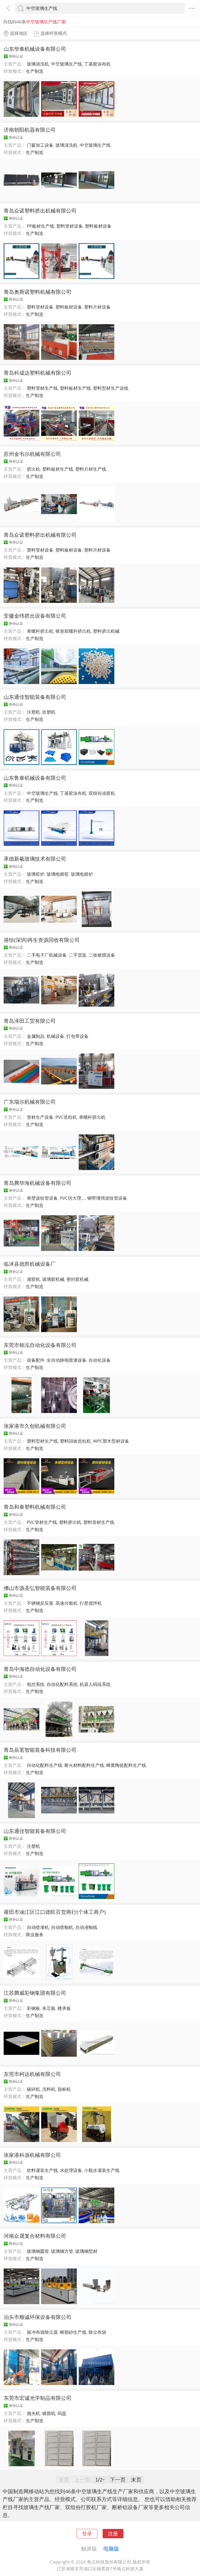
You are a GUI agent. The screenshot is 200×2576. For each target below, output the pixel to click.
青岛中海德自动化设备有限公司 (40, 1669)
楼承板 (64, 2008)
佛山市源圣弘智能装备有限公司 (40, 1588)
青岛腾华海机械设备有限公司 (37, 1183)
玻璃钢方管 (62, 2251)
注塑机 (33, 712)
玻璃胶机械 (53, 1279)
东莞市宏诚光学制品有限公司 (37, 2398)
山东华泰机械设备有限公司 (35, 49)
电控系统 (36, 1684)
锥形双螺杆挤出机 (73, 631)
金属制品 (36, 1036)
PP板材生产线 (40, 226)
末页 (136, 2479)
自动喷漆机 (38, 1927)
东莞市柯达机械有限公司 (32, 2074)
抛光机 (33, 2413)
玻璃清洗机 (38, 64)
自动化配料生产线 (45, 1765)
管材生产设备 (40, 1117)
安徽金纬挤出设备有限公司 (35, 616)
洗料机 (49, 2089)
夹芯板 (49, 2008)
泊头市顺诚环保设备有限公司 (37, 2317)
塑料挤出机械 (106, 631)
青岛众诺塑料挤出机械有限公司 (40, 210)
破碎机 (33, 2089)
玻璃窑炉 (36, 874)
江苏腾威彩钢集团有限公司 (35, 1993)
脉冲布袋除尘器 (42, 2332)
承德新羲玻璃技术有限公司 (35, 859)
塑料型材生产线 (42, 1441)
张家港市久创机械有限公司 (35, 1426)
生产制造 (35, 71)
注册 (113, 2533)
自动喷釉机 (62, 1927)
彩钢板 (33, 2008)
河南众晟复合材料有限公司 (35, 2236)
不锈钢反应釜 (40, 1603)
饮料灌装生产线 (42, 2170)
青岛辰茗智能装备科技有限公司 (40, 1750)
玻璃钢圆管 (38, 2251)
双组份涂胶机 (102, 793)
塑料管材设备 (70, 226)
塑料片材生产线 (91, 469)
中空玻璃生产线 (67, 64)
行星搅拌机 (91, 1603)
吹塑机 (49, 712)
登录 (87, 2533)
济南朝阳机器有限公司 (30, 130)
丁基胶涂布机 (97, 64)
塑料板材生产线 (75, 388)
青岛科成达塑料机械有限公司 (37, 373)
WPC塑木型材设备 (111, 1441)
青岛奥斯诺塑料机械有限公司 (37, 292)
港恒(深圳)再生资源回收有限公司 (42, 940)
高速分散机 (67, 1603)
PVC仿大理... (73, 1198)
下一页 (118, 2479)
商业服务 (35, 1935)
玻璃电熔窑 (58, 874)
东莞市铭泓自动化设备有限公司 (40, 1345)
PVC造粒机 (66, 1117)
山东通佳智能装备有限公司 (35, 697)
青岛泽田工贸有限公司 (30, 1021)
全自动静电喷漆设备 (67, 1360)
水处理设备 (71, 2170)
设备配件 (36, 1360)
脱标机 (64, 2089)
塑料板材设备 (98, 226)
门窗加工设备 (40, 145)
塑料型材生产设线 (111, 388)
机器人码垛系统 (95, 1684)
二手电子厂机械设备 (47, 955)
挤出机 (33, 469)
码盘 (62, 2413)
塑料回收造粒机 (75, 1441)
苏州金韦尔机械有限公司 (32, 454)
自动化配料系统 (62, 1684)
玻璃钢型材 (86, 2251)
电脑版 (111, 2548)
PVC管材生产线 (42, 1522)
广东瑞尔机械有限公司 (30, 1102)
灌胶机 (33, 1279)
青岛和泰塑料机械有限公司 (35, 1507)
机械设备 (55, 1036)
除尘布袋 (97, 2332)
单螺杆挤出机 (40, 631)
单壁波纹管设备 (42, 1198)
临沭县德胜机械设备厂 (30, 1264)
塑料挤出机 (70, 1522)
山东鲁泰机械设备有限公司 (35, 778)
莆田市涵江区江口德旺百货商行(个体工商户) (55, 1912)
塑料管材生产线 (42, 388)
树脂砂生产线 (73, 2332)
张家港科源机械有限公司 (32, 2155)
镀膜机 (49, 2413)
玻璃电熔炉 (82, 874)
